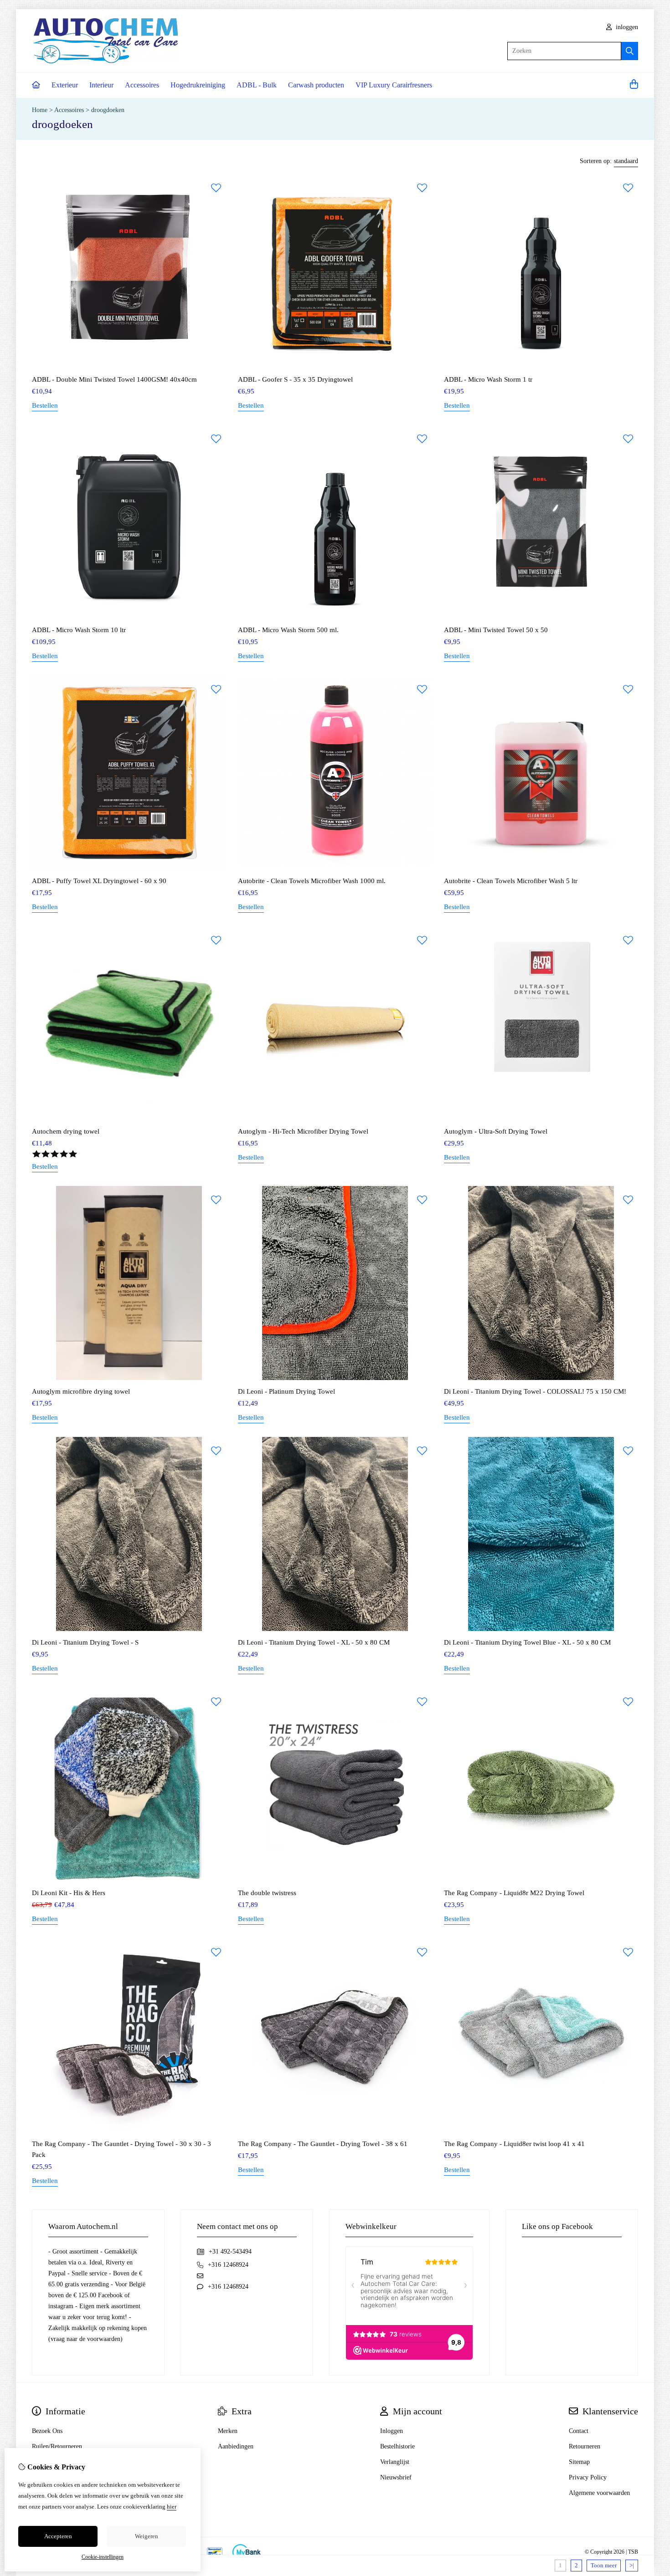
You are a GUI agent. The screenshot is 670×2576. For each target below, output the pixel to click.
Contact (579, 2431)
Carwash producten (316, 85)
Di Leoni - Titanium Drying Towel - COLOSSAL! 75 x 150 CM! (535, 1391)
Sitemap (579, 2462)
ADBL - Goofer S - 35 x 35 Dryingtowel (295, 379)
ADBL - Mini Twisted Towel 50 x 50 (496, 630)
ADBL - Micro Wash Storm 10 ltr (79, 630)
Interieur (101, 85)
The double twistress (267, 1893)
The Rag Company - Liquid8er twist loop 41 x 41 (514, 2144)
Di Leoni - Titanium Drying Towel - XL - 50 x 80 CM (314, 1642)
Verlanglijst (395, 2462)
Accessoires (142, 85)
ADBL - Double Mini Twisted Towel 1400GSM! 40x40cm (114, 379)
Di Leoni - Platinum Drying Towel (286, 1391)
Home (40, 110)
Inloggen (392, 2431)
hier (172, 2507)
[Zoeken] (630, 51)
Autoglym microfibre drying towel (81, 1391)
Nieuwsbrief (396, 2477)
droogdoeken (108, 110)
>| (632, 2565)
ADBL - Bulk (257, 85)
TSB (633, 2552)
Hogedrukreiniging (198, 85)
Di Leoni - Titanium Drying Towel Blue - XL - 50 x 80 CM (527, 1642)
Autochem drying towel (66, 1131)
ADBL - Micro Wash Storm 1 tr (488, 379)
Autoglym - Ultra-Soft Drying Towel (496, 1131)
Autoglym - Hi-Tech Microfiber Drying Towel (303, 1131)
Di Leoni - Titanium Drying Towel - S (85, 1642)
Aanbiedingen (236, 2446)
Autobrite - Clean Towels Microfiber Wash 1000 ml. (312, 881)
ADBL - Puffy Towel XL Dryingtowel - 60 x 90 (99, 881)
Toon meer (604, 2565)
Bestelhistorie (397, 2446)
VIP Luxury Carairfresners (394, 85)
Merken (228, 2431)
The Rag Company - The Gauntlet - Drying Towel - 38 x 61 (323, 2144)
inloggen (626, 27)
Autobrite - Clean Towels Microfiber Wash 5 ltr (511, 881)
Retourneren (585, 2446)
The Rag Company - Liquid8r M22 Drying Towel (514, 1893)
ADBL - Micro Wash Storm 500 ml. (288, 630)
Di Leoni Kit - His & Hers (69, 1893)
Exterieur (65, 85)
